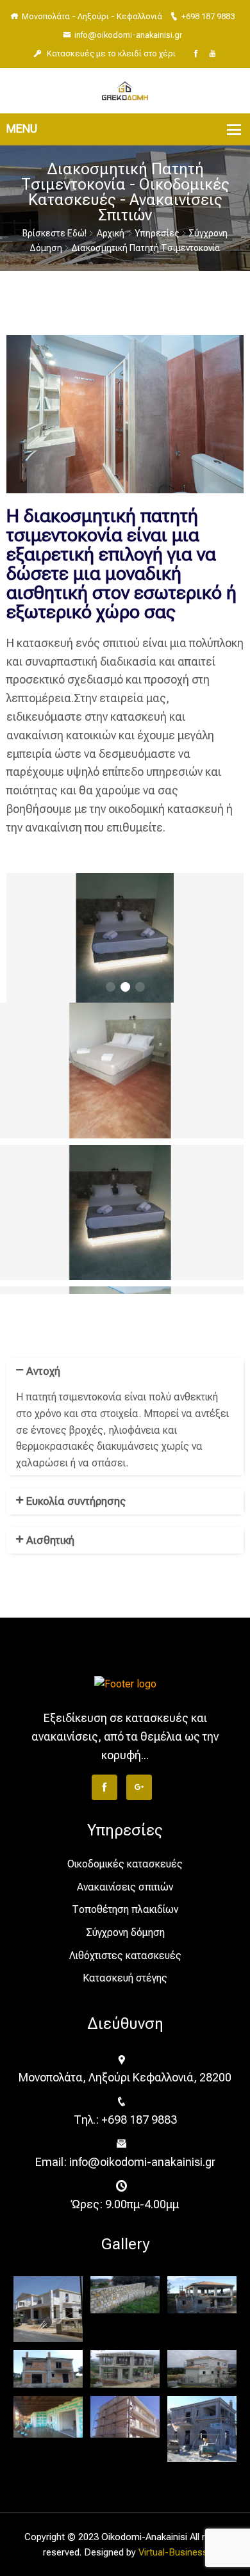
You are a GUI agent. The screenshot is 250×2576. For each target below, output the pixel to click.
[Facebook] (196, 54)
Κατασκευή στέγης (125, 1978)
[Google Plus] (139, 1787)
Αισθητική (50, 1540)
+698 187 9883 (208, 16)
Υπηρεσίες (157, 233)
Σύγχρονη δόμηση (125, 1932)
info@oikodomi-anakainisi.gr (128, 35)
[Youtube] (213, 54)
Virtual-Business (173, 2552)
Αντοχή (43, 1371)
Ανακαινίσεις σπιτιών (125, 1887)
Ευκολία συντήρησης (76, 1501)
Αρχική (111, 233)
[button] (111, 987)
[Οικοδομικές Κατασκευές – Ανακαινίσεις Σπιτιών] (125, 90)
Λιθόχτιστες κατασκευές (125, 1956)
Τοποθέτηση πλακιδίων (125, 1909)
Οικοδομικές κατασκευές (125, 1864)
